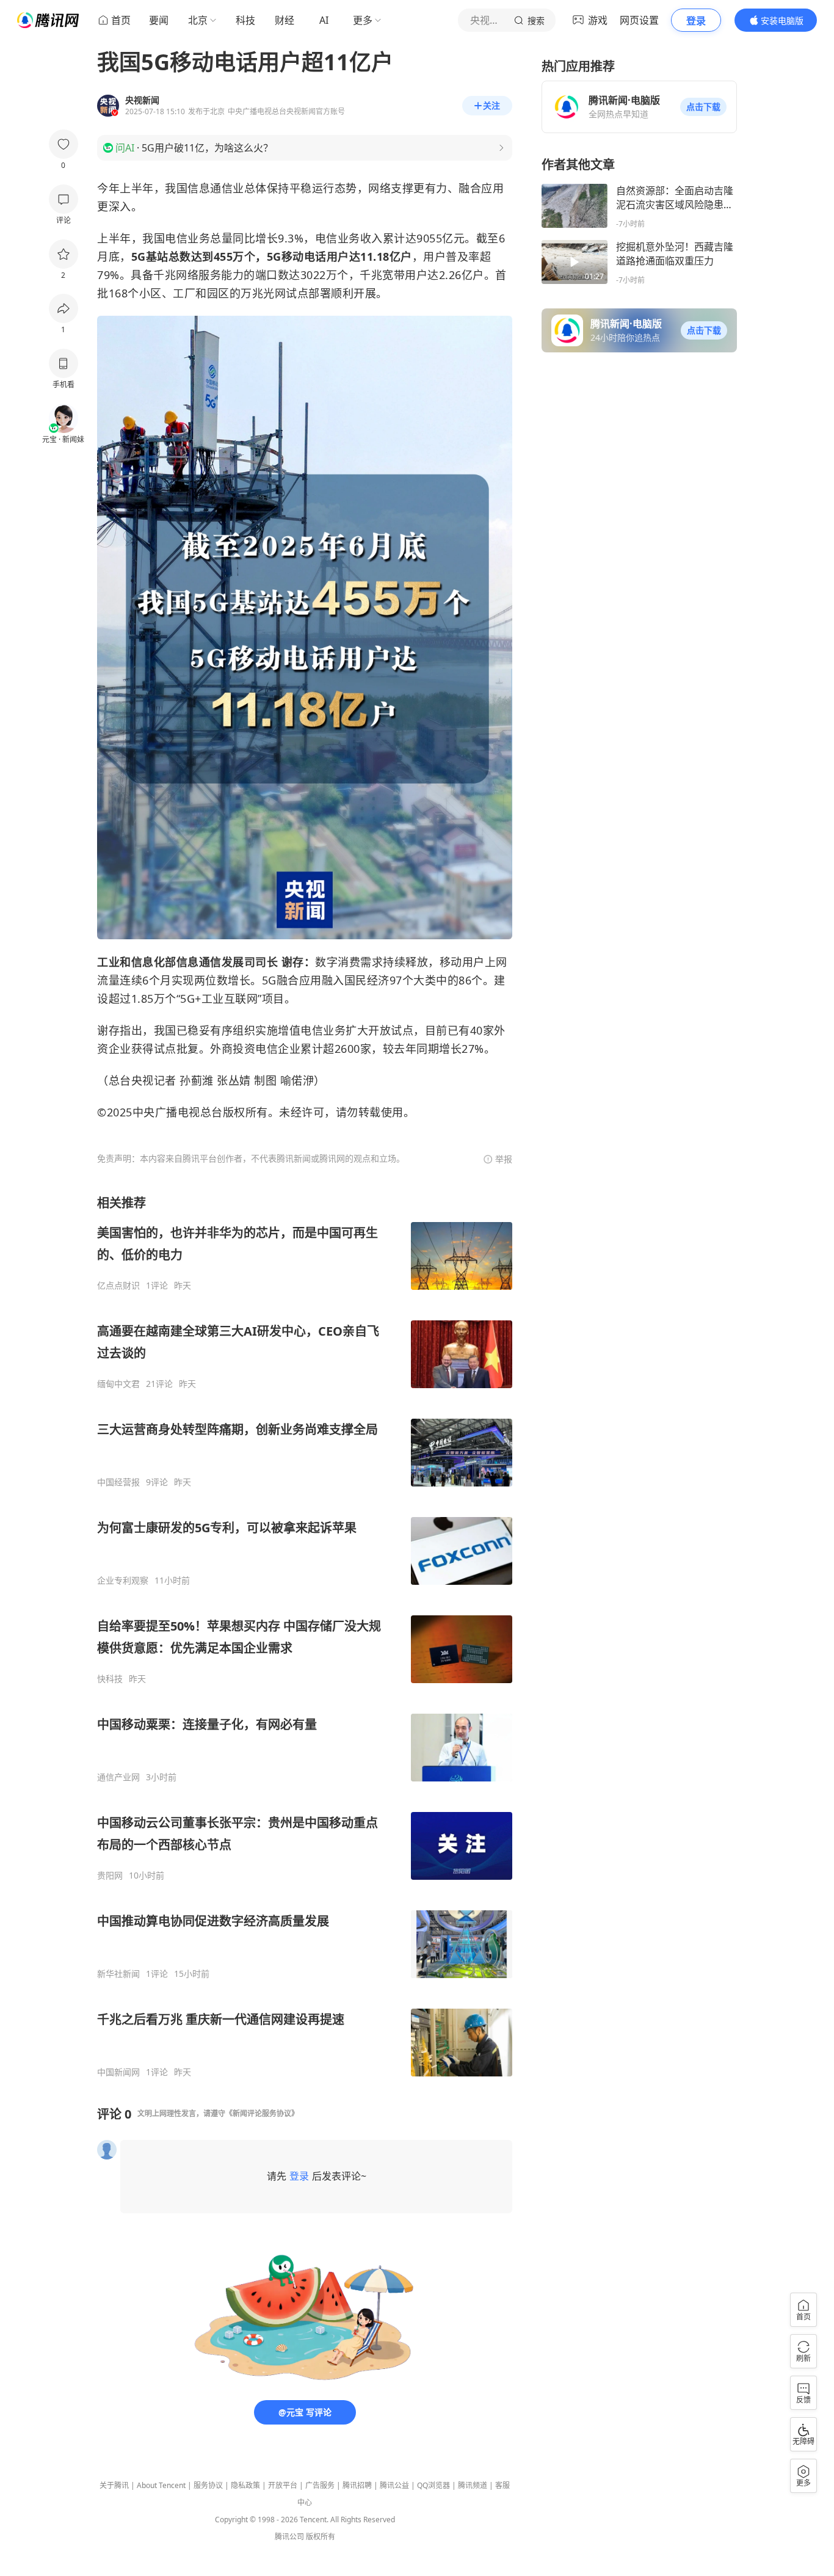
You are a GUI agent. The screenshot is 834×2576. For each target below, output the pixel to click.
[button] (703, 107)
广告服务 (320, 2485)
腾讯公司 (289, 2537)
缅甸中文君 (118, 1384)
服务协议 (208, 2485)
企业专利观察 (123, 1581)
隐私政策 (245, 2485)
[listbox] (305, 1636)
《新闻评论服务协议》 (262, 2113)
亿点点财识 (118, 1286)
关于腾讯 (114, 2485)
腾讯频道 (473, 2485)
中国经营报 (118, 1482)
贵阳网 (110, 1876)
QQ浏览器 (433, 2485)
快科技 (110, 1679)
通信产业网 (118, 1777)
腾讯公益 (394, 2485)
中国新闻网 (118, 2072)
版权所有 (321, 2537)
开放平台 (283, 2485)
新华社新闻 (118, 1974)
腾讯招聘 (357, 2485)
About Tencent (161, 2485)
